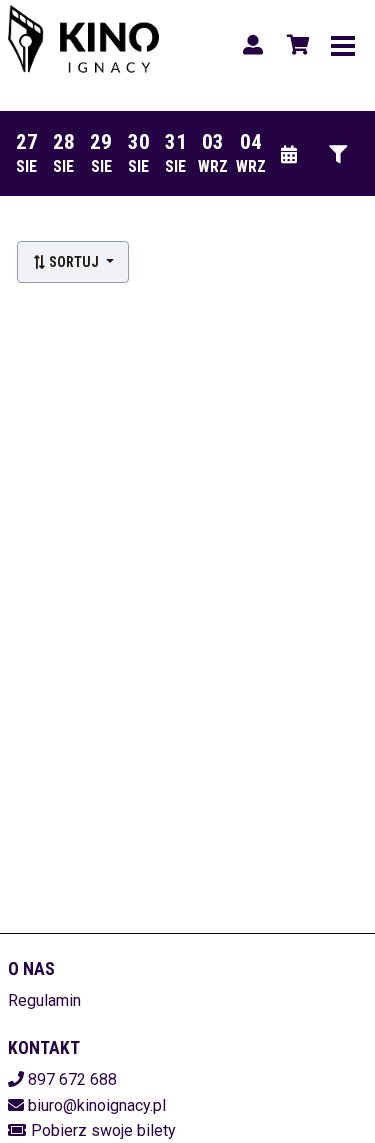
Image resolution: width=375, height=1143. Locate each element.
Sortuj (74, 262)
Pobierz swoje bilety (103, 1130)
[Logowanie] (253, 45)
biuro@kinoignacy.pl (97, 1105)
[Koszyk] (295, 45)
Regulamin (44, 1000)
